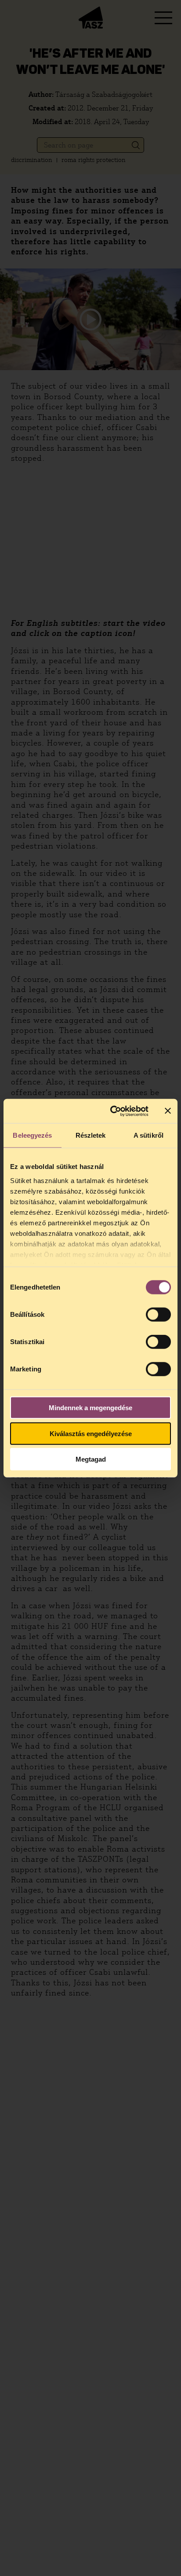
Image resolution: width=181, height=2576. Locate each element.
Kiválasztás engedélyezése (91, 1433)
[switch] (158, 1315)
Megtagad (91, 1459)
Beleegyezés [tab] (32, 1135)
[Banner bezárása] (168, 1111)
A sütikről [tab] (148, 1135)
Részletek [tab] (91, 1135)
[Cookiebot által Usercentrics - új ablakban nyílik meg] (112, 1111)
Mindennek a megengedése (90, 1408)
